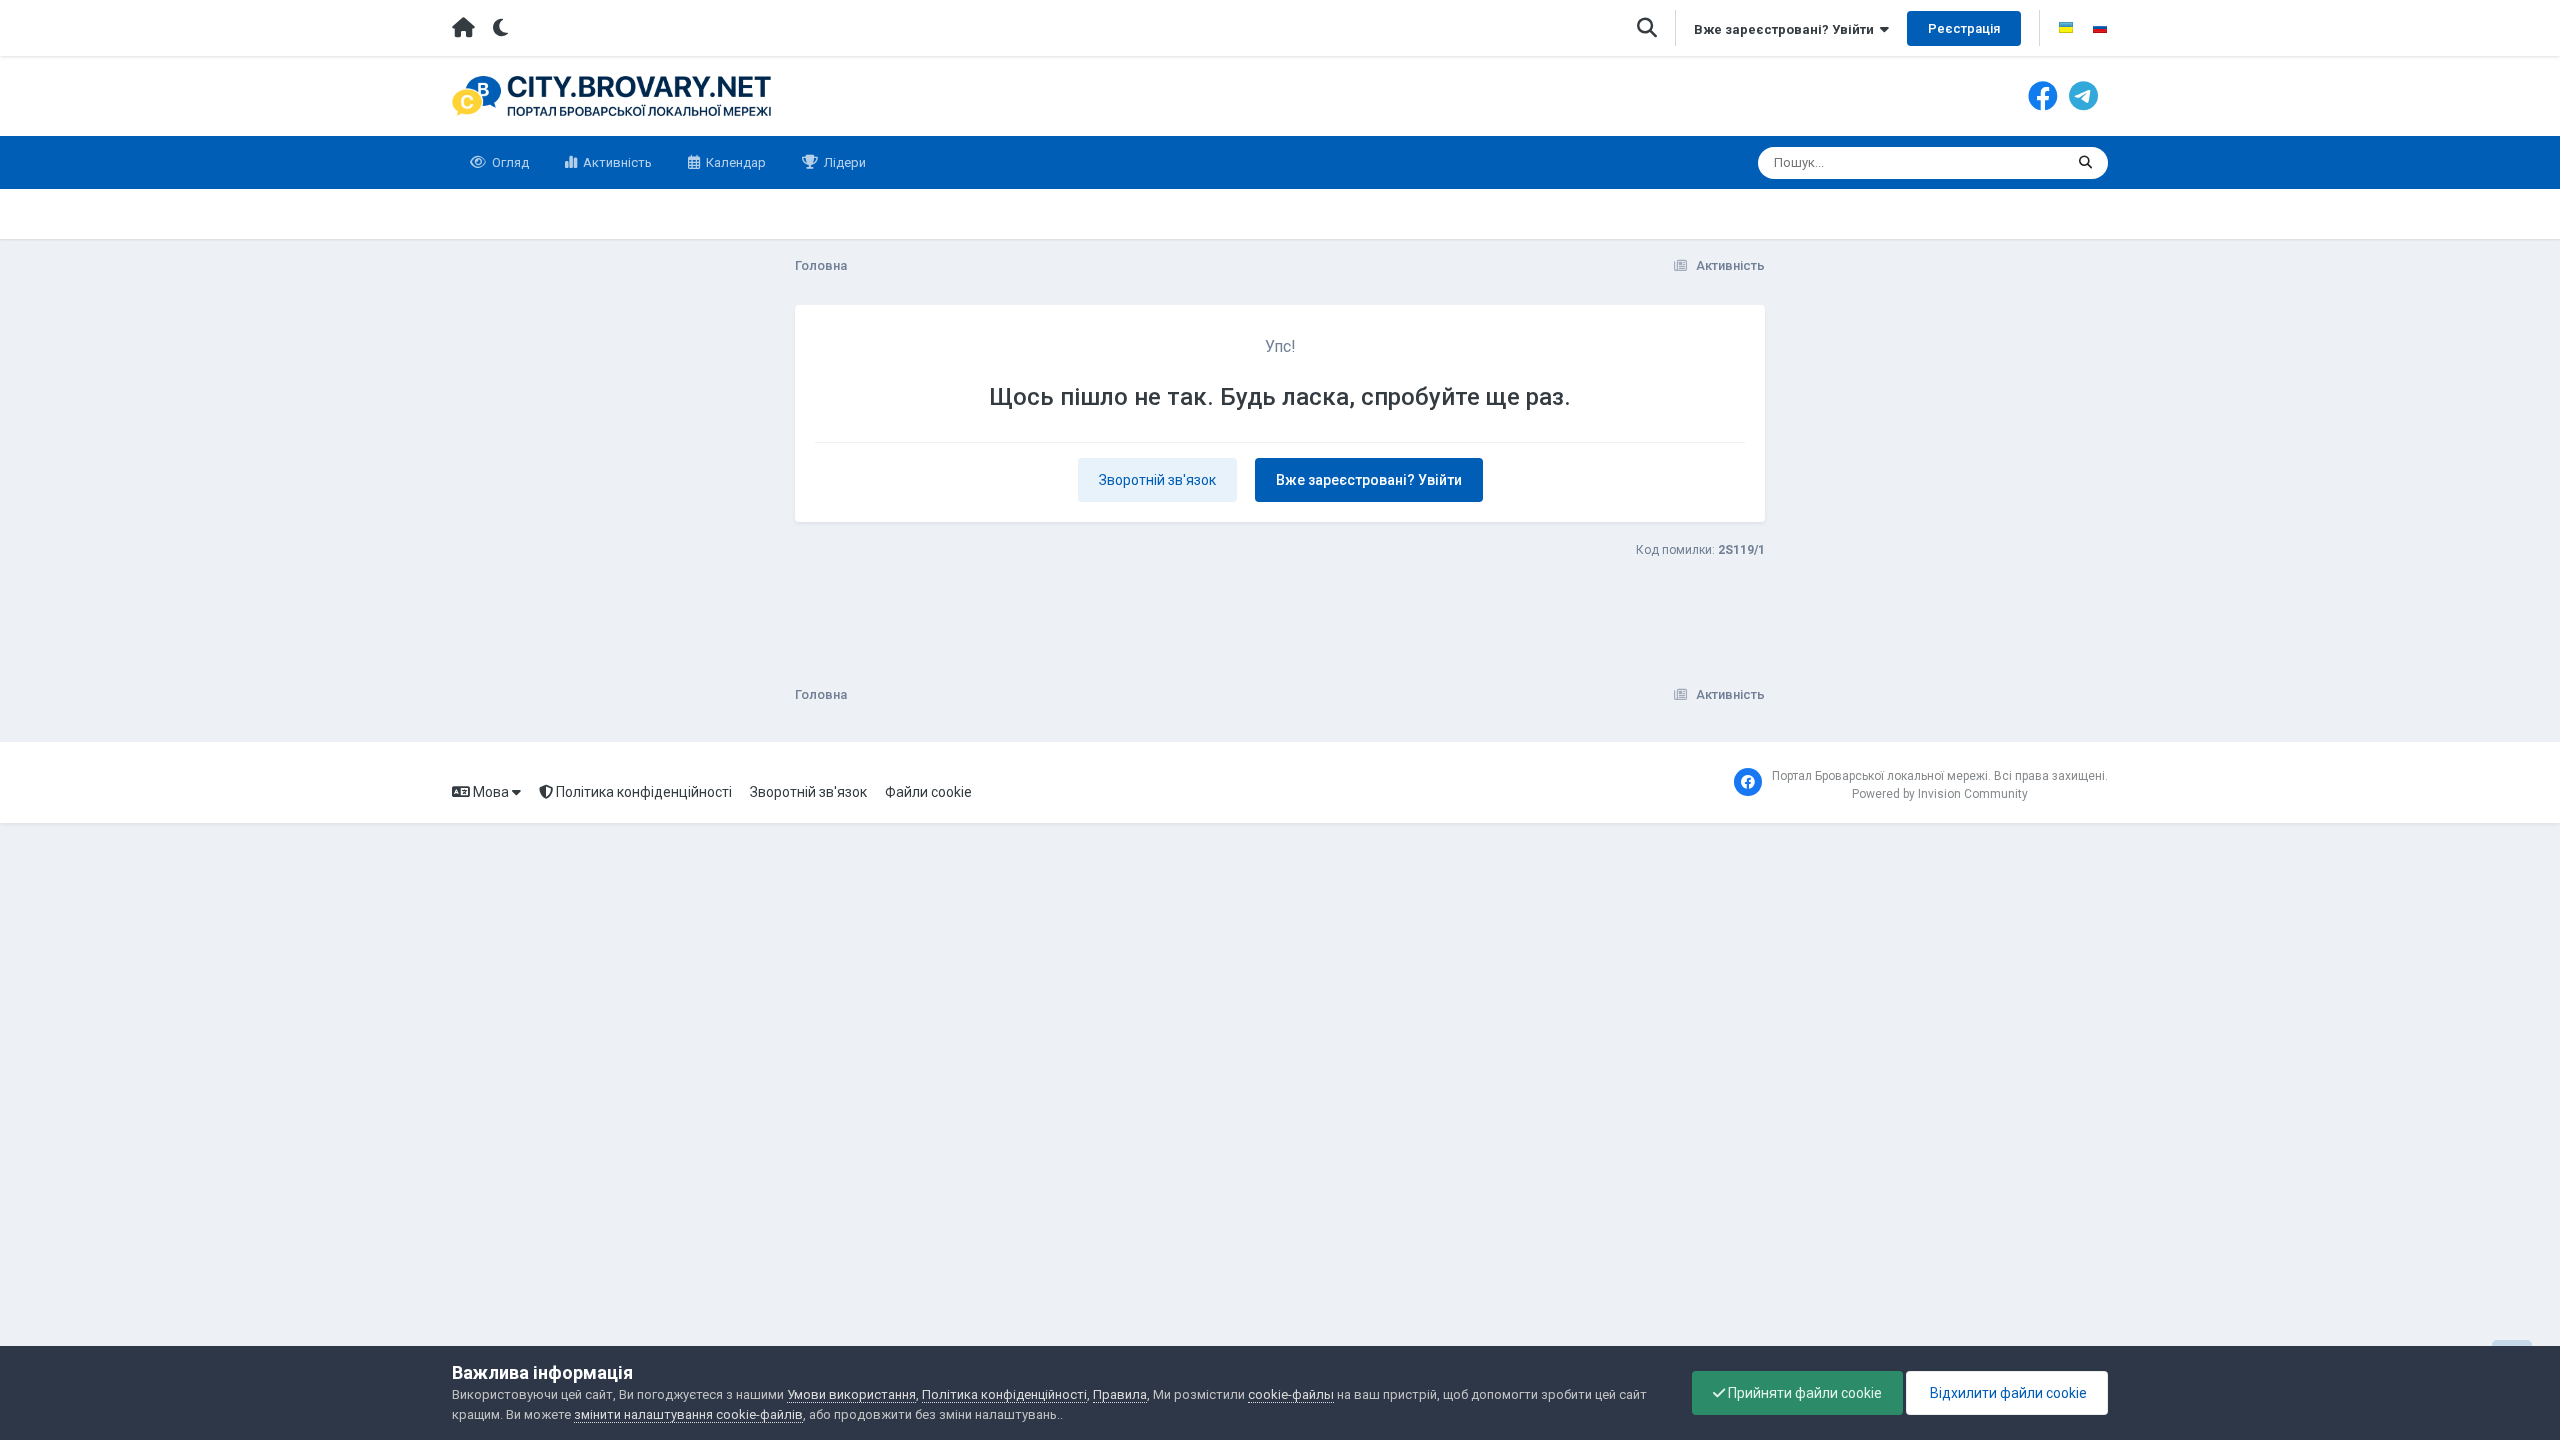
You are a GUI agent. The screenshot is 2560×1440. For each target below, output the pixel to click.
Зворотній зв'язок (1157, 480)
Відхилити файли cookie (2007, 1393)
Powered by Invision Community (1940, 794)
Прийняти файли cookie (1803, 1393)
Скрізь (2018, 163)
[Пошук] (2085, 163)
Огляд (509, 162)
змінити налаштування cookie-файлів (688, 1414)
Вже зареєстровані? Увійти (1787, 29)
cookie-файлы (1291, 1394)
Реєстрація (1964, 28)
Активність (616, 162)
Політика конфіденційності (642, 792)
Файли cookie (928, 792)
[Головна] (463, 28)
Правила (1120, 1394)
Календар (734, 162)
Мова (491, 792)
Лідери (843, 162)
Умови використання (851, 1394)
